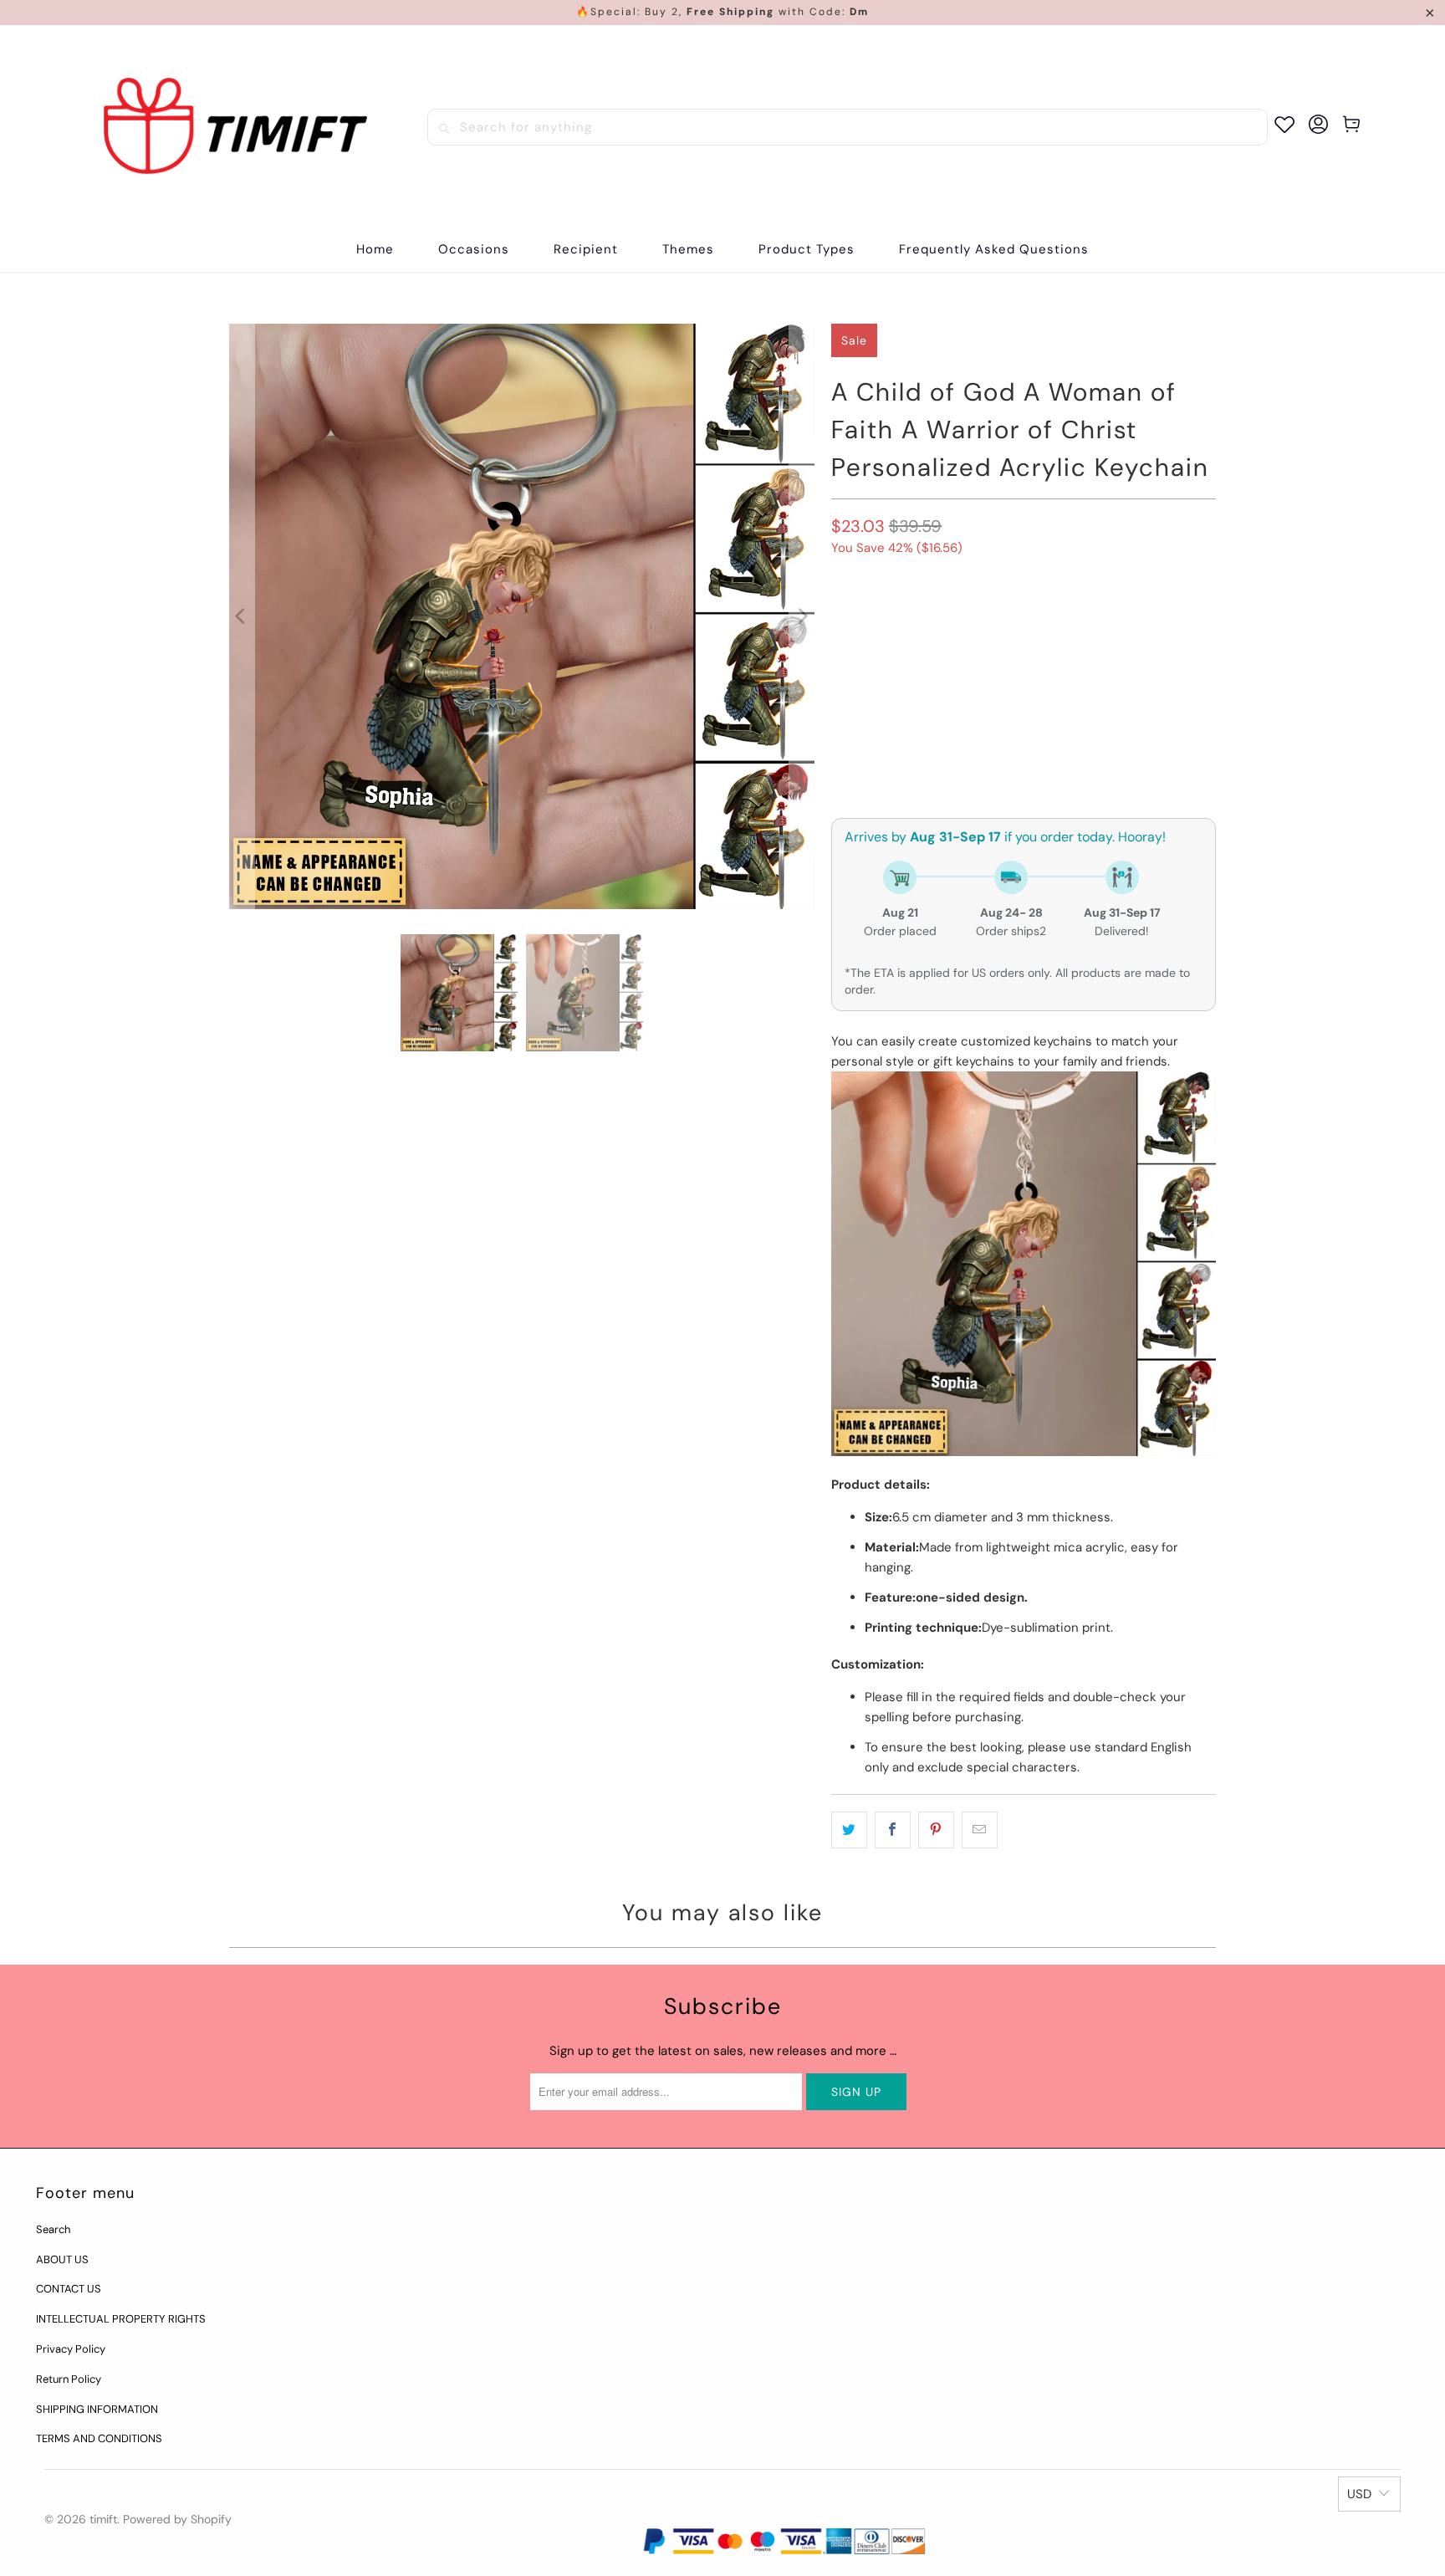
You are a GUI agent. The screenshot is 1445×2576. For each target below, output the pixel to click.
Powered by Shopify (177, 2519)
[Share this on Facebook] (893, 1830)
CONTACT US (69, 2289)
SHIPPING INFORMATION (97, 2409)
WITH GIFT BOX (880, 623)
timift (103, 2519)
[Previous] (242, 616)
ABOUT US (62, 2259)
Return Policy (69, 2379)
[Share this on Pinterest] (936, 1830)
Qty (841, 715)
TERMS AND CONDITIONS (99, 2438)
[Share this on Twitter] (849, 1830)
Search (53, 2229)
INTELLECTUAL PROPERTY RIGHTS (121, 2319)
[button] (474, 250)
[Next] (802, 616)
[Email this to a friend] (980, 1830)
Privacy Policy (71, 2349)
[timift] (235, 127)
